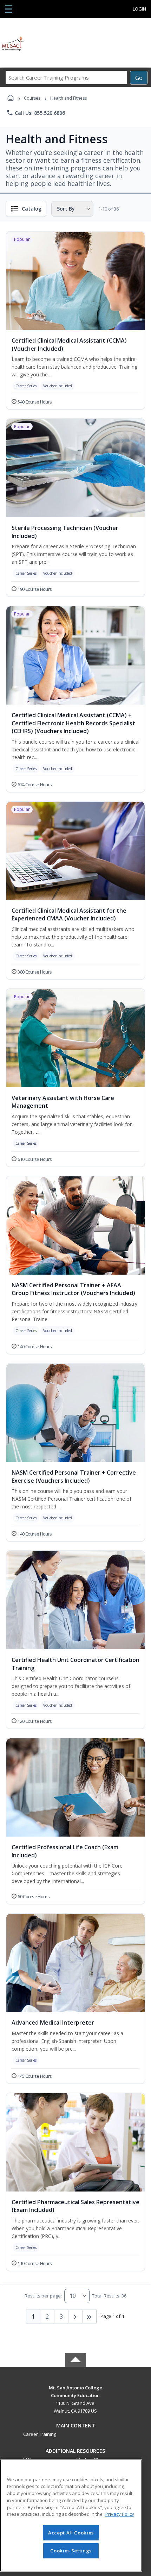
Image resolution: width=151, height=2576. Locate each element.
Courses (32, 98)
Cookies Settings (71, 2551)
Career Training (40, 2434)
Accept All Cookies (71, 2533)
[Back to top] (75, 2393)
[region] (71, 2515)
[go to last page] (90, 2316)
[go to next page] (75, 2316)
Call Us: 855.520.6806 (36, 113)
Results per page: (43, 2296)
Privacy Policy (120, 2514)
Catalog (32, 209)
